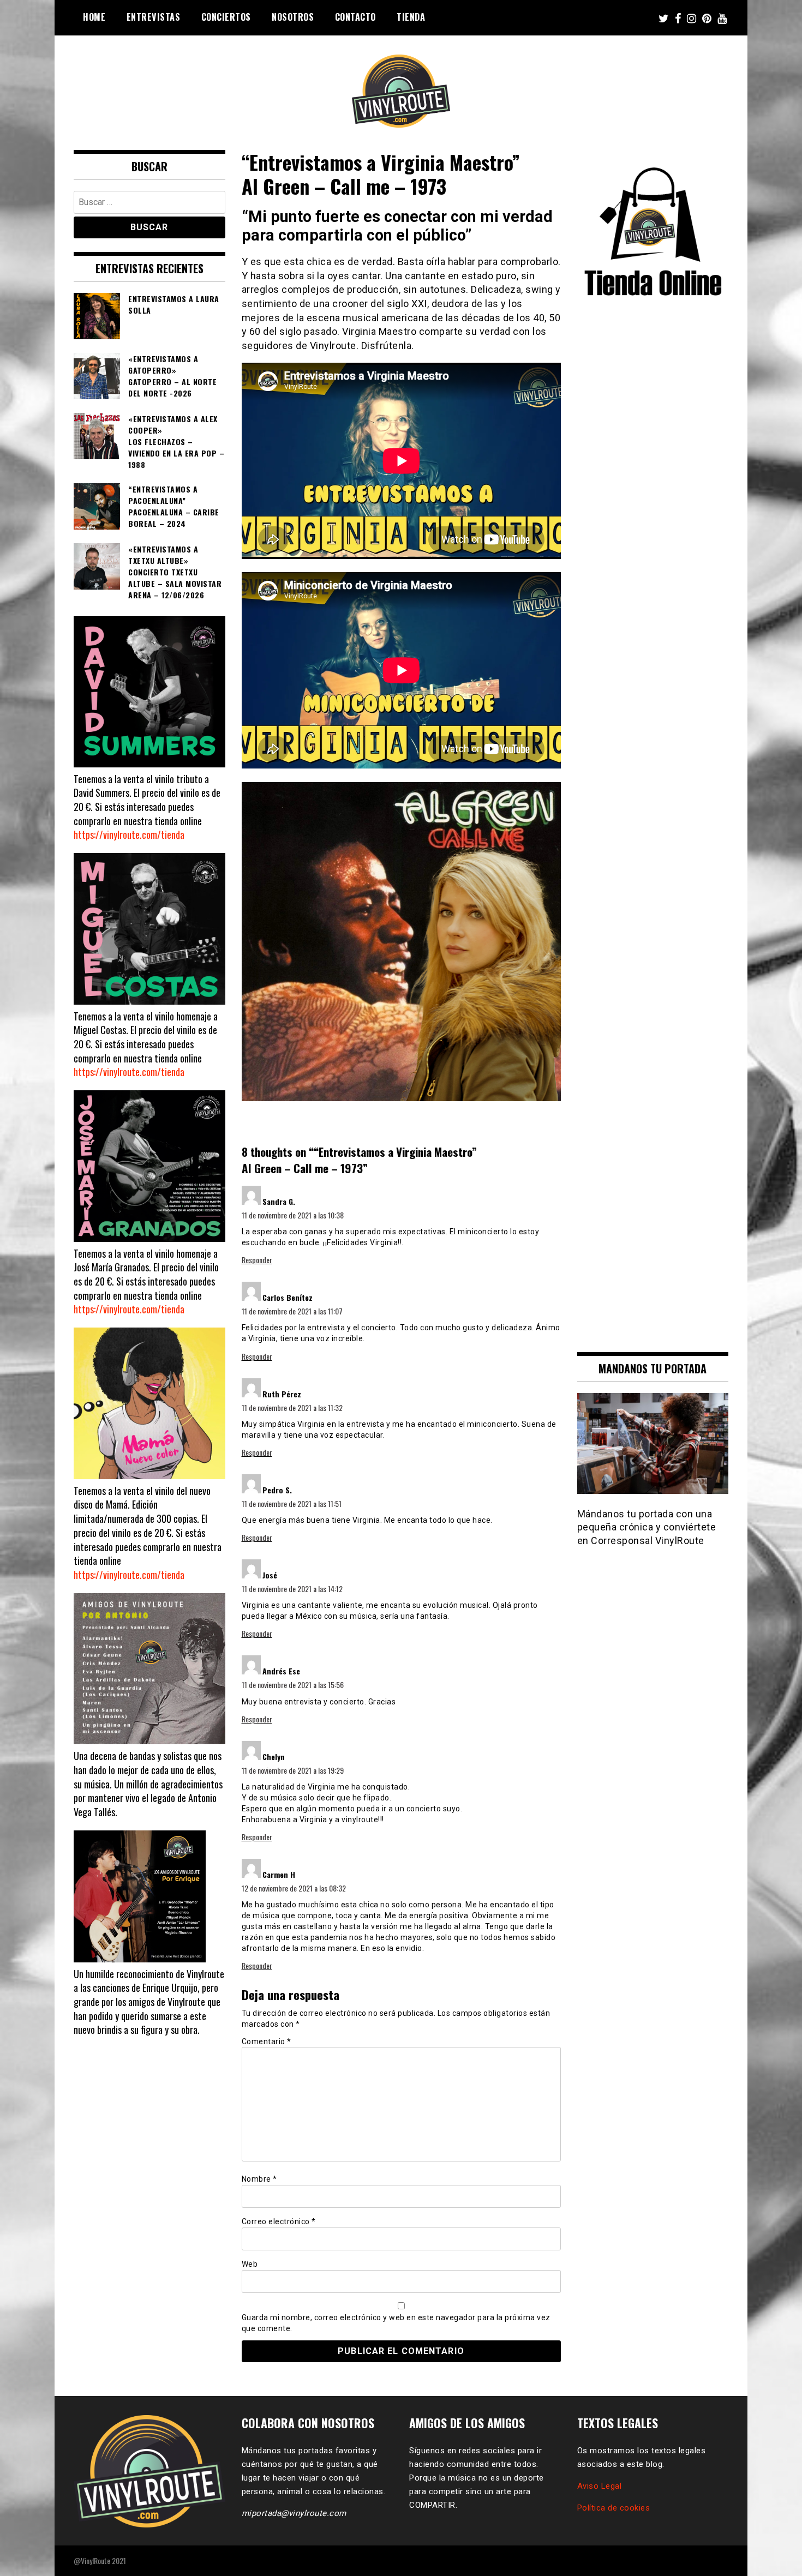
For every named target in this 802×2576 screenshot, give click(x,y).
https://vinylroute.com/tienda (129, 834)
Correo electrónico (279, 2221)
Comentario (267, 2041)
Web (250, 2264)
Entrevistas (154, 17)
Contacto (355, 17)
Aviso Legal (600, 2486)
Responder (257, 1260)
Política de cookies (614, 2508)
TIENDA (411, 17)
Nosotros (293, 17)
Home (94, 17)
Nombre (259, 2179)
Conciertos (226, 17)
